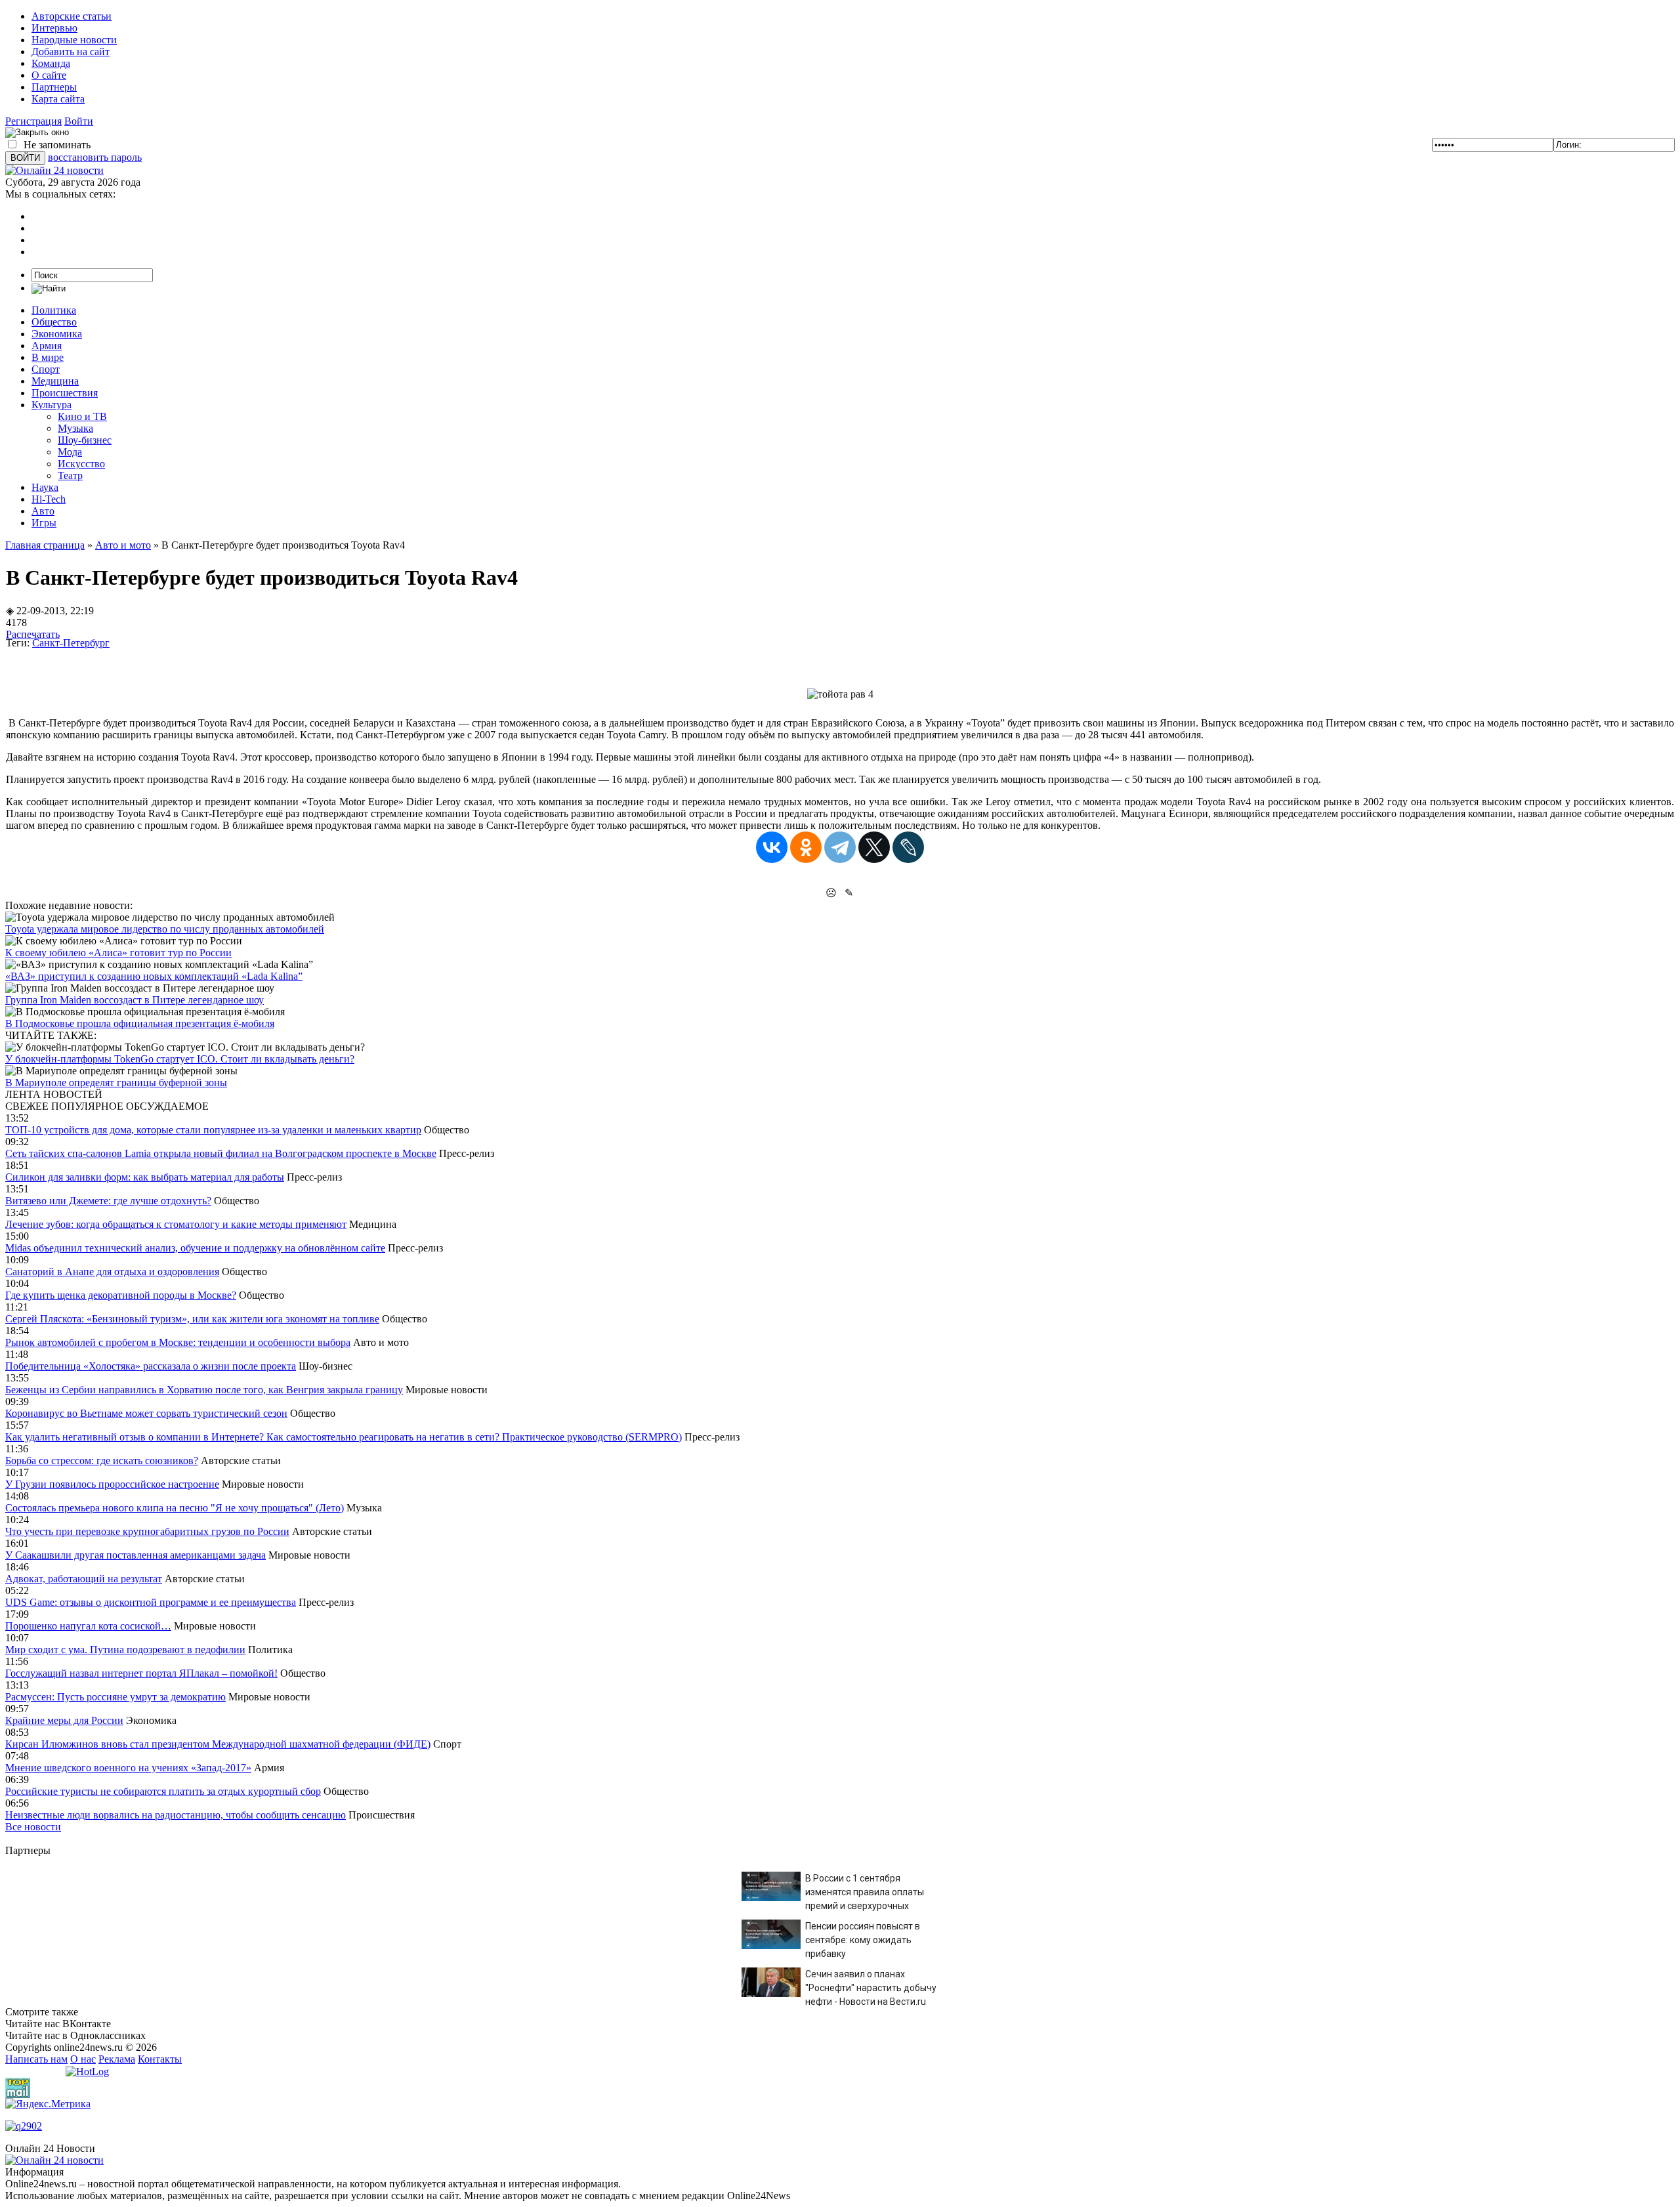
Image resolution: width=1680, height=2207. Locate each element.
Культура (52, 405)
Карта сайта (58, 99)
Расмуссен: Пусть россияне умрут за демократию (115, 1697)
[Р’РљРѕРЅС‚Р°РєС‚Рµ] (772, 847)
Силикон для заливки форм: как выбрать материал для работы (145, 1177)
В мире (48, 357)
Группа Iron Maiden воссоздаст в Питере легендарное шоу (135, 1000)
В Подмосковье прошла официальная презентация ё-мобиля (140, 1023)
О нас (83, 2059)
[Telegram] (840, 847)
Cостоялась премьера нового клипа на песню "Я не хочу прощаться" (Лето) (175, 1508)
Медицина (55, 381)
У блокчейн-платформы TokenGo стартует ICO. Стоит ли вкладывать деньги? (180, 1059)
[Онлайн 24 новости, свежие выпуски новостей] (54, 170)
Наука (45, 487)
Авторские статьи (72, 16)
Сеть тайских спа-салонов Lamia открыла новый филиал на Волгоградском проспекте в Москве (221, 1153)
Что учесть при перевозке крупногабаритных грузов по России (147, 1531)
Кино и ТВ (82, 416)
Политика (54, 310)
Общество (54, 322)
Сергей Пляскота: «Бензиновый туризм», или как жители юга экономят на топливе (192, 1319)
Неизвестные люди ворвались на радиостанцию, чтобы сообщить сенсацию (176, 1815)
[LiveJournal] (908, 847)
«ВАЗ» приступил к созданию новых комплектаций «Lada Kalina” (154, 976)
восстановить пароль (95, 157)
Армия (47, 346)
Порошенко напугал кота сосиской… (88, 1626)
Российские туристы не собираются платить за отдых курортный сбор (163, 1791)
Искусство (81, 464)
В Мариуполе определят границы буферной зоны (116, 1082)
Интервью (54, 28)
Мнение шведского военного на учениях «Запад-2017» (128, 1768)
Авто (43, 511)
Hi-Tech (49, 499)
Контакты (160, 2059)
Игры (44, 523)
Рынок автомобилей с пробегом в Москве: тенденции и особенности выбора (178, 1342)
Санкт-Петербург (71, 643)
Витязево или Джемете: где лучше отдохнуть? (108, 1201)
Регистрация (33, 121)
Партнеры (54, 87)
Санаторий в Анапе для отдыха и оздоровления (112, 1272)
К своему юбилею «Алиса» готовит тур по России (118, 953)
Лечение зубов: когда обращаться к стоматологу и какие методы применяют (176, 1224)
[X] (874, 847)
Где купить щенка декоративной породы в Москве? (121, 1295)
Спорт (46, 369)
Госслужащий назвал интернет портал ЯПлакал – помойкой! (141, 1673)
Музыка (75, 428)
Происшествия (65, 393)
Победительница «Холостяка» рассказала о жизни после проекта (151, 1366)
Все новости (33, 1827)
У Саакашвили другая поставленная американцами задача (136, 1555)
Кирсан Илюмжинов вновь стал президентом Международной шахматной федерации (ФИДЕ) (218, 1744)
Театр (70, 475)
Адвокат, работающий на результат (84, 1579)
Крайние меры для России (64, 1720)
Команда (51, 63)
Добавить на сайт (71, 52)
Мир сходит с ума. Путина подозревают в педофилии (125, 1650)
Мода (70, 452)
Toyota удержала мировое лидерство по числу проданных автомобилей (165, 929)
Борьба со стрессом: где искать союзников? (102, 1461)
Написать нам (36, 2059)
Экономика (57, 334)
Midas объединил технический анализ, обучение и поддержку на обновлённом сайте (195, 1248)
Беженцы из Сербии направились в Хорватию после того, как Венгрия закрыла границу (204, 1390)
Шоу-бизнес (85, 440)
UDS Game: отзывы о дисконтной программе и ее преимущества (151, 1602)
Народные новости (74, 40)
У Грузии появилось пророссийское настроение (112, 1484)
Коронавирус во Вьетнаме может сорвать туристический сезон (146, 1413)
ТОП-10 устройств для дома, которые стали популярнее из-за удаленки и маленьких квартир (213, 1130)
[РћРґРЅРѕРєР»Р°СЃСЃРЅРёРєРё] (806, 847)
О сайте (49, 75)
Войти (79, 121)
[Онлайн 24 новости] (54, 2160)
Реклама (117, 2059)
